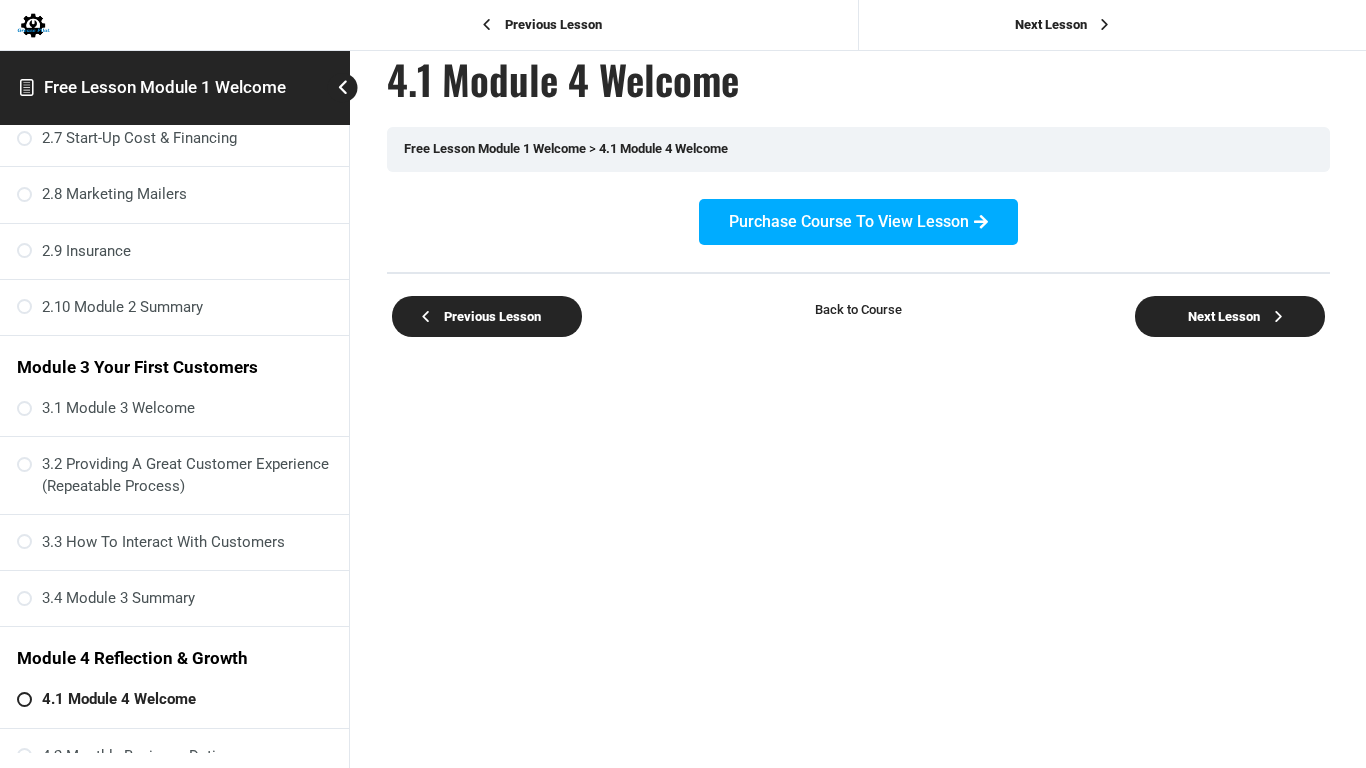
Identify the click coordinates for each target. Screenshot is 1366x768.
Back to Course (858, 309)
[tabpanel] (858, 222)
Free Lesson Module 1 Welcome (165, 87)
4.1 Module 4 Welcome (663, 148)
